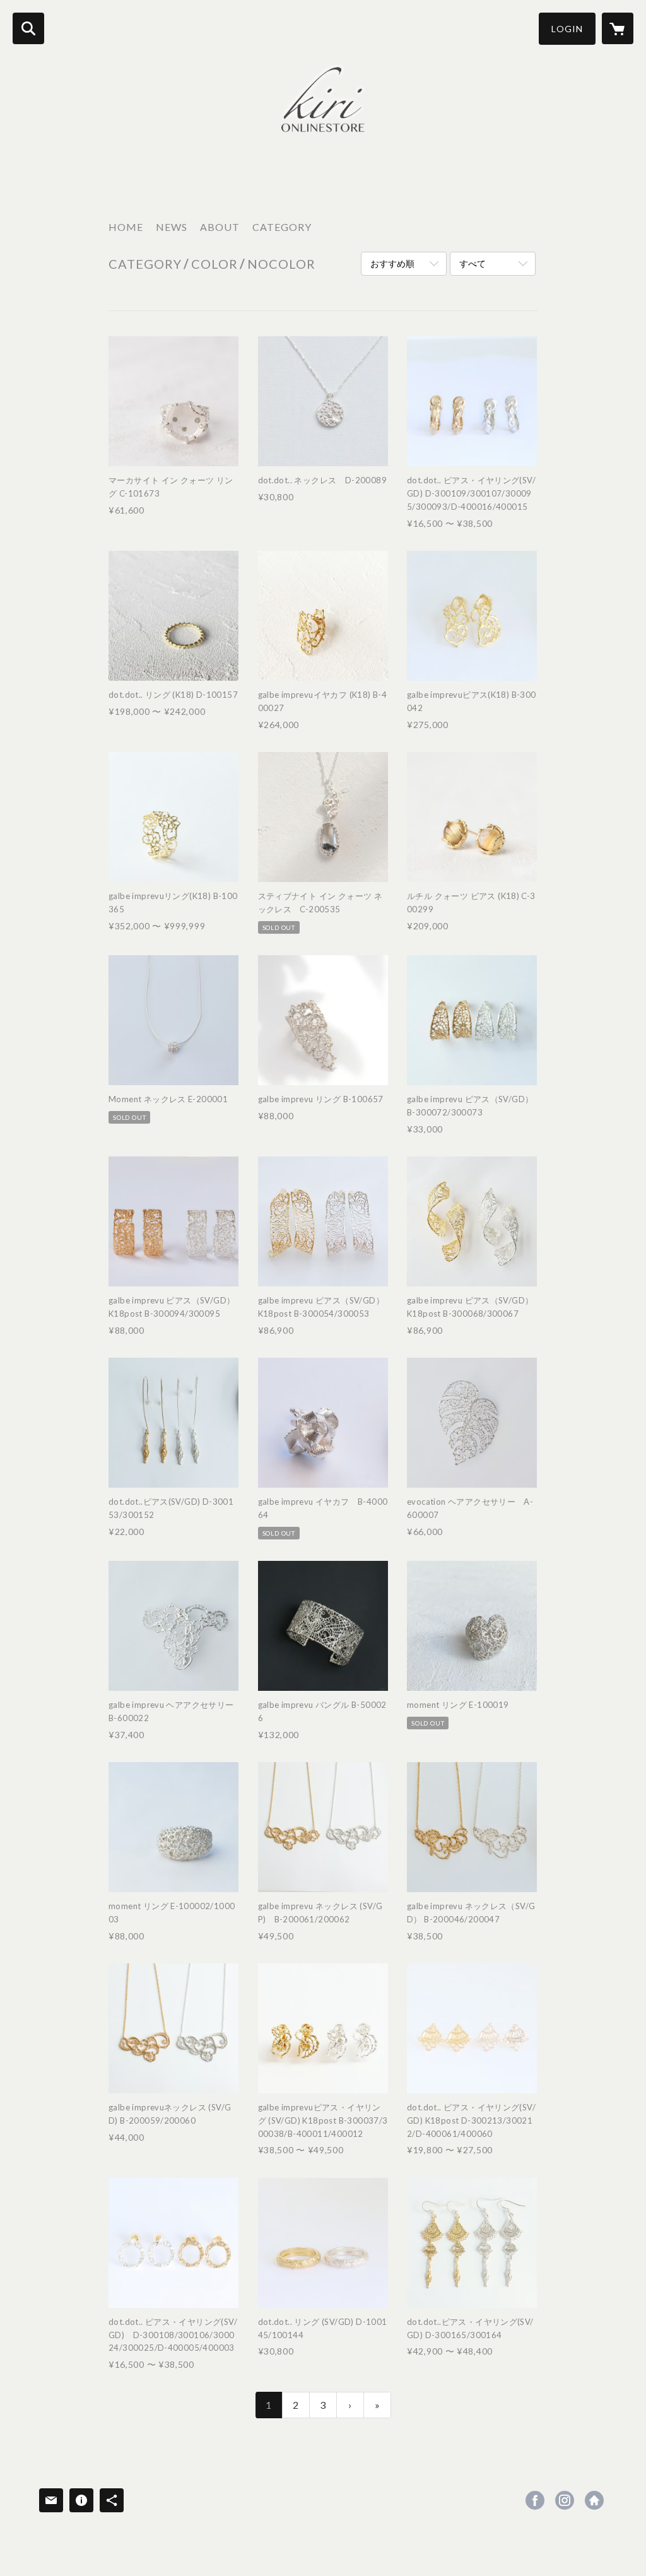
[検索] (28, 28)
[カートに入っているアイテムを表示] (618, 28)
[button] (567, 29)
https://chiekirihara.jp (594, 2500)
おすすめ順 (392, 263)
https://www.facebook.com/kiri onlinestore (535, 2500)
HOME (126, 227)
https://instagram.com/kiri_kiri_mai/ (565, 2500)
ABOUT (220, 227)
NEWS (172, 227)
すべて (473, 263)
